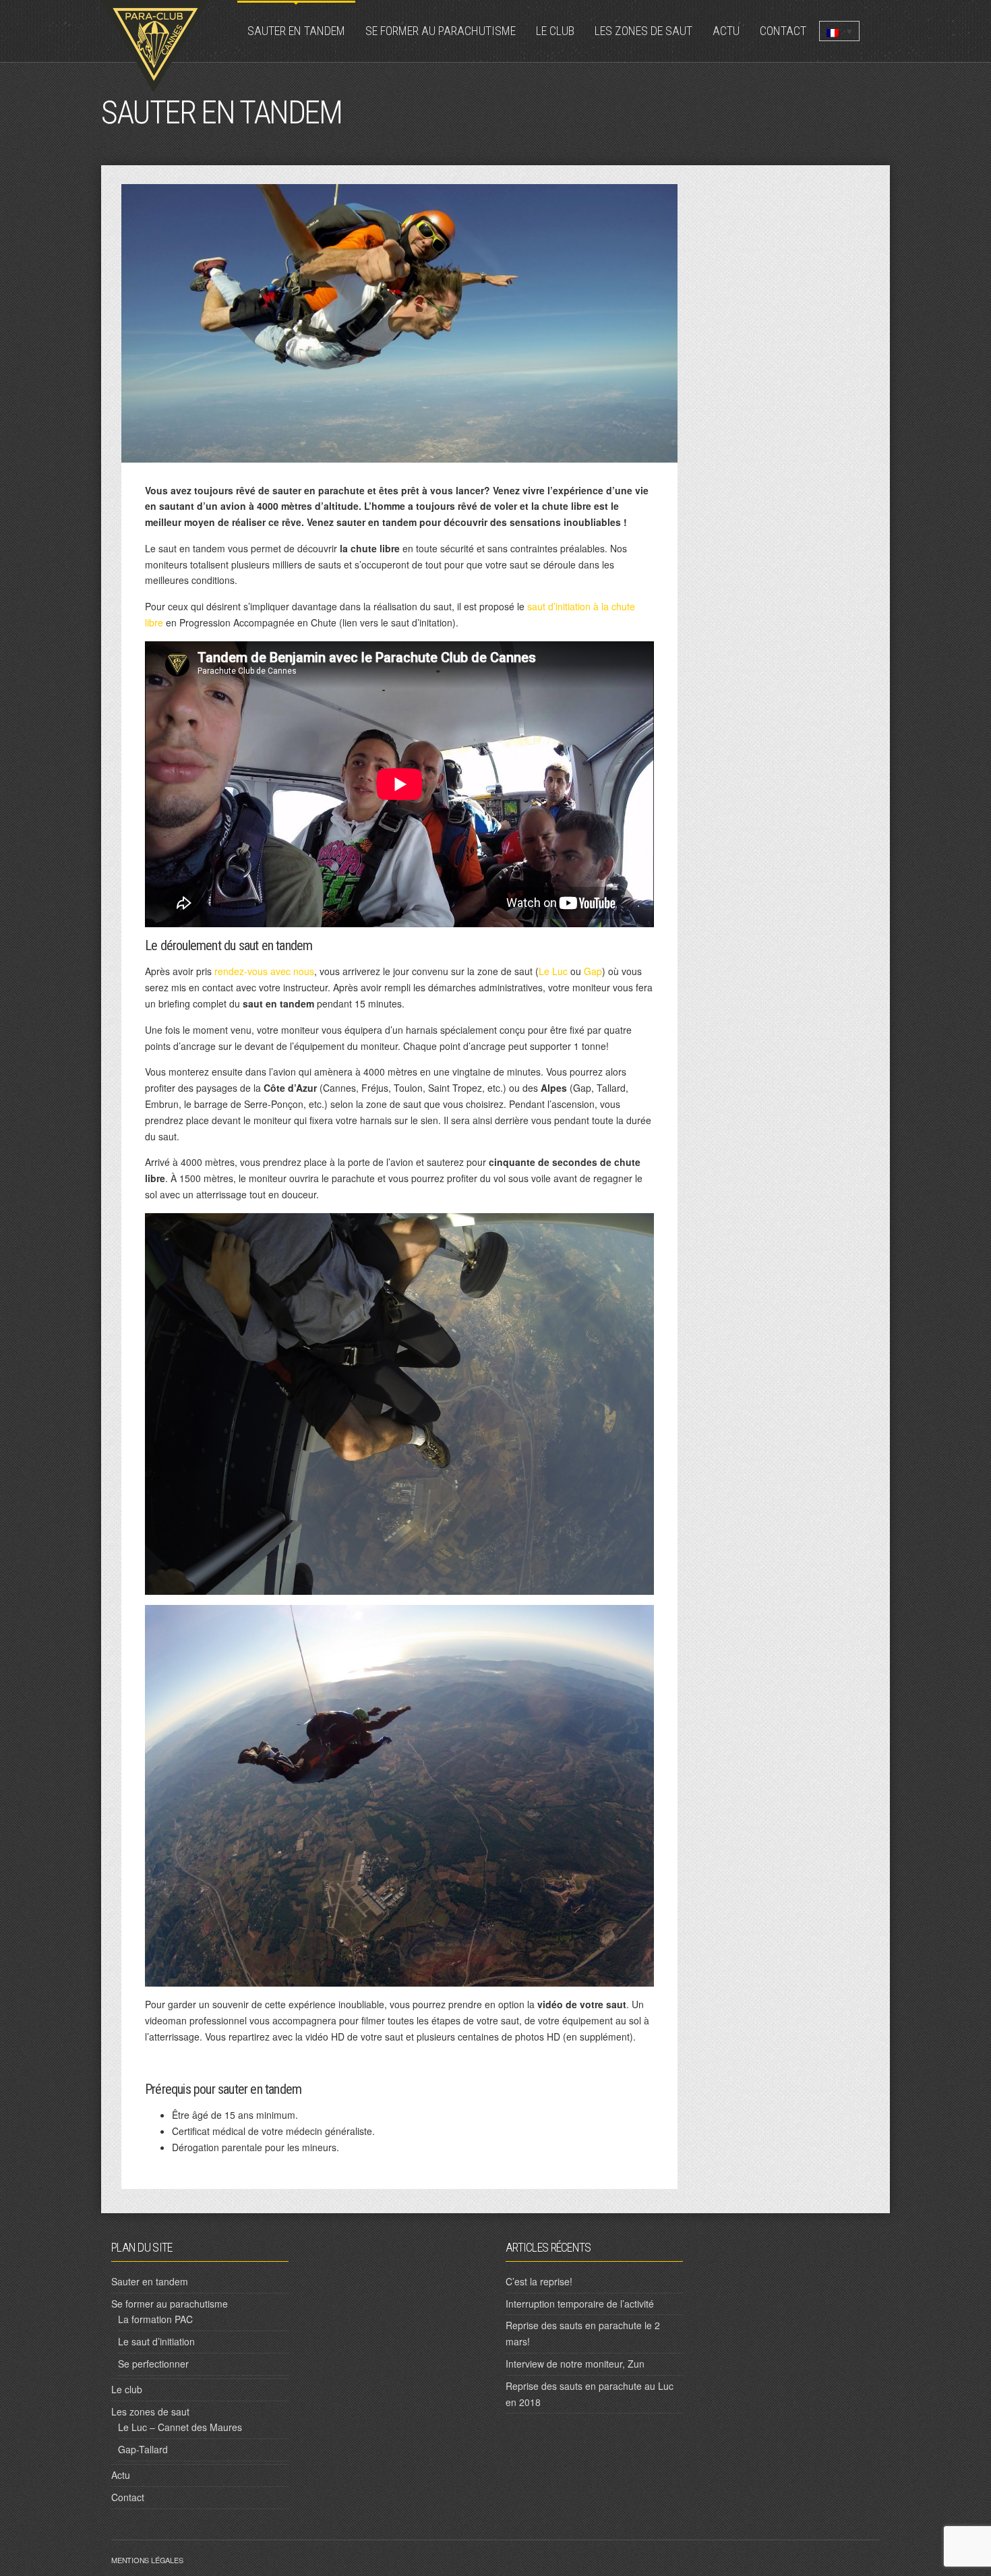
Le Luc (553, 971)
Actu (726, 31)
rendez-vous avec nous (264, 971)
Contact (783, 31)
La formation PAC (155, 2319)
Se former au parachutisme (441, 31)
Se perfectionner (153, 2364)
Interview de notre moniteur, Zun (575, 2364)
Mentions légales (147, 2560)
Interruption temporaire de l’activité (580, 2304)
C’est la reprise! (539, 2281)
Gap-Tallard (143, 2449)
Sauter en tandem (296, 31)
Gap (593, 971)
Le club (555, 31)
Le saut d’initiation (156, 2341)
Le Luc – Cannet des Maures (180, 2427)
